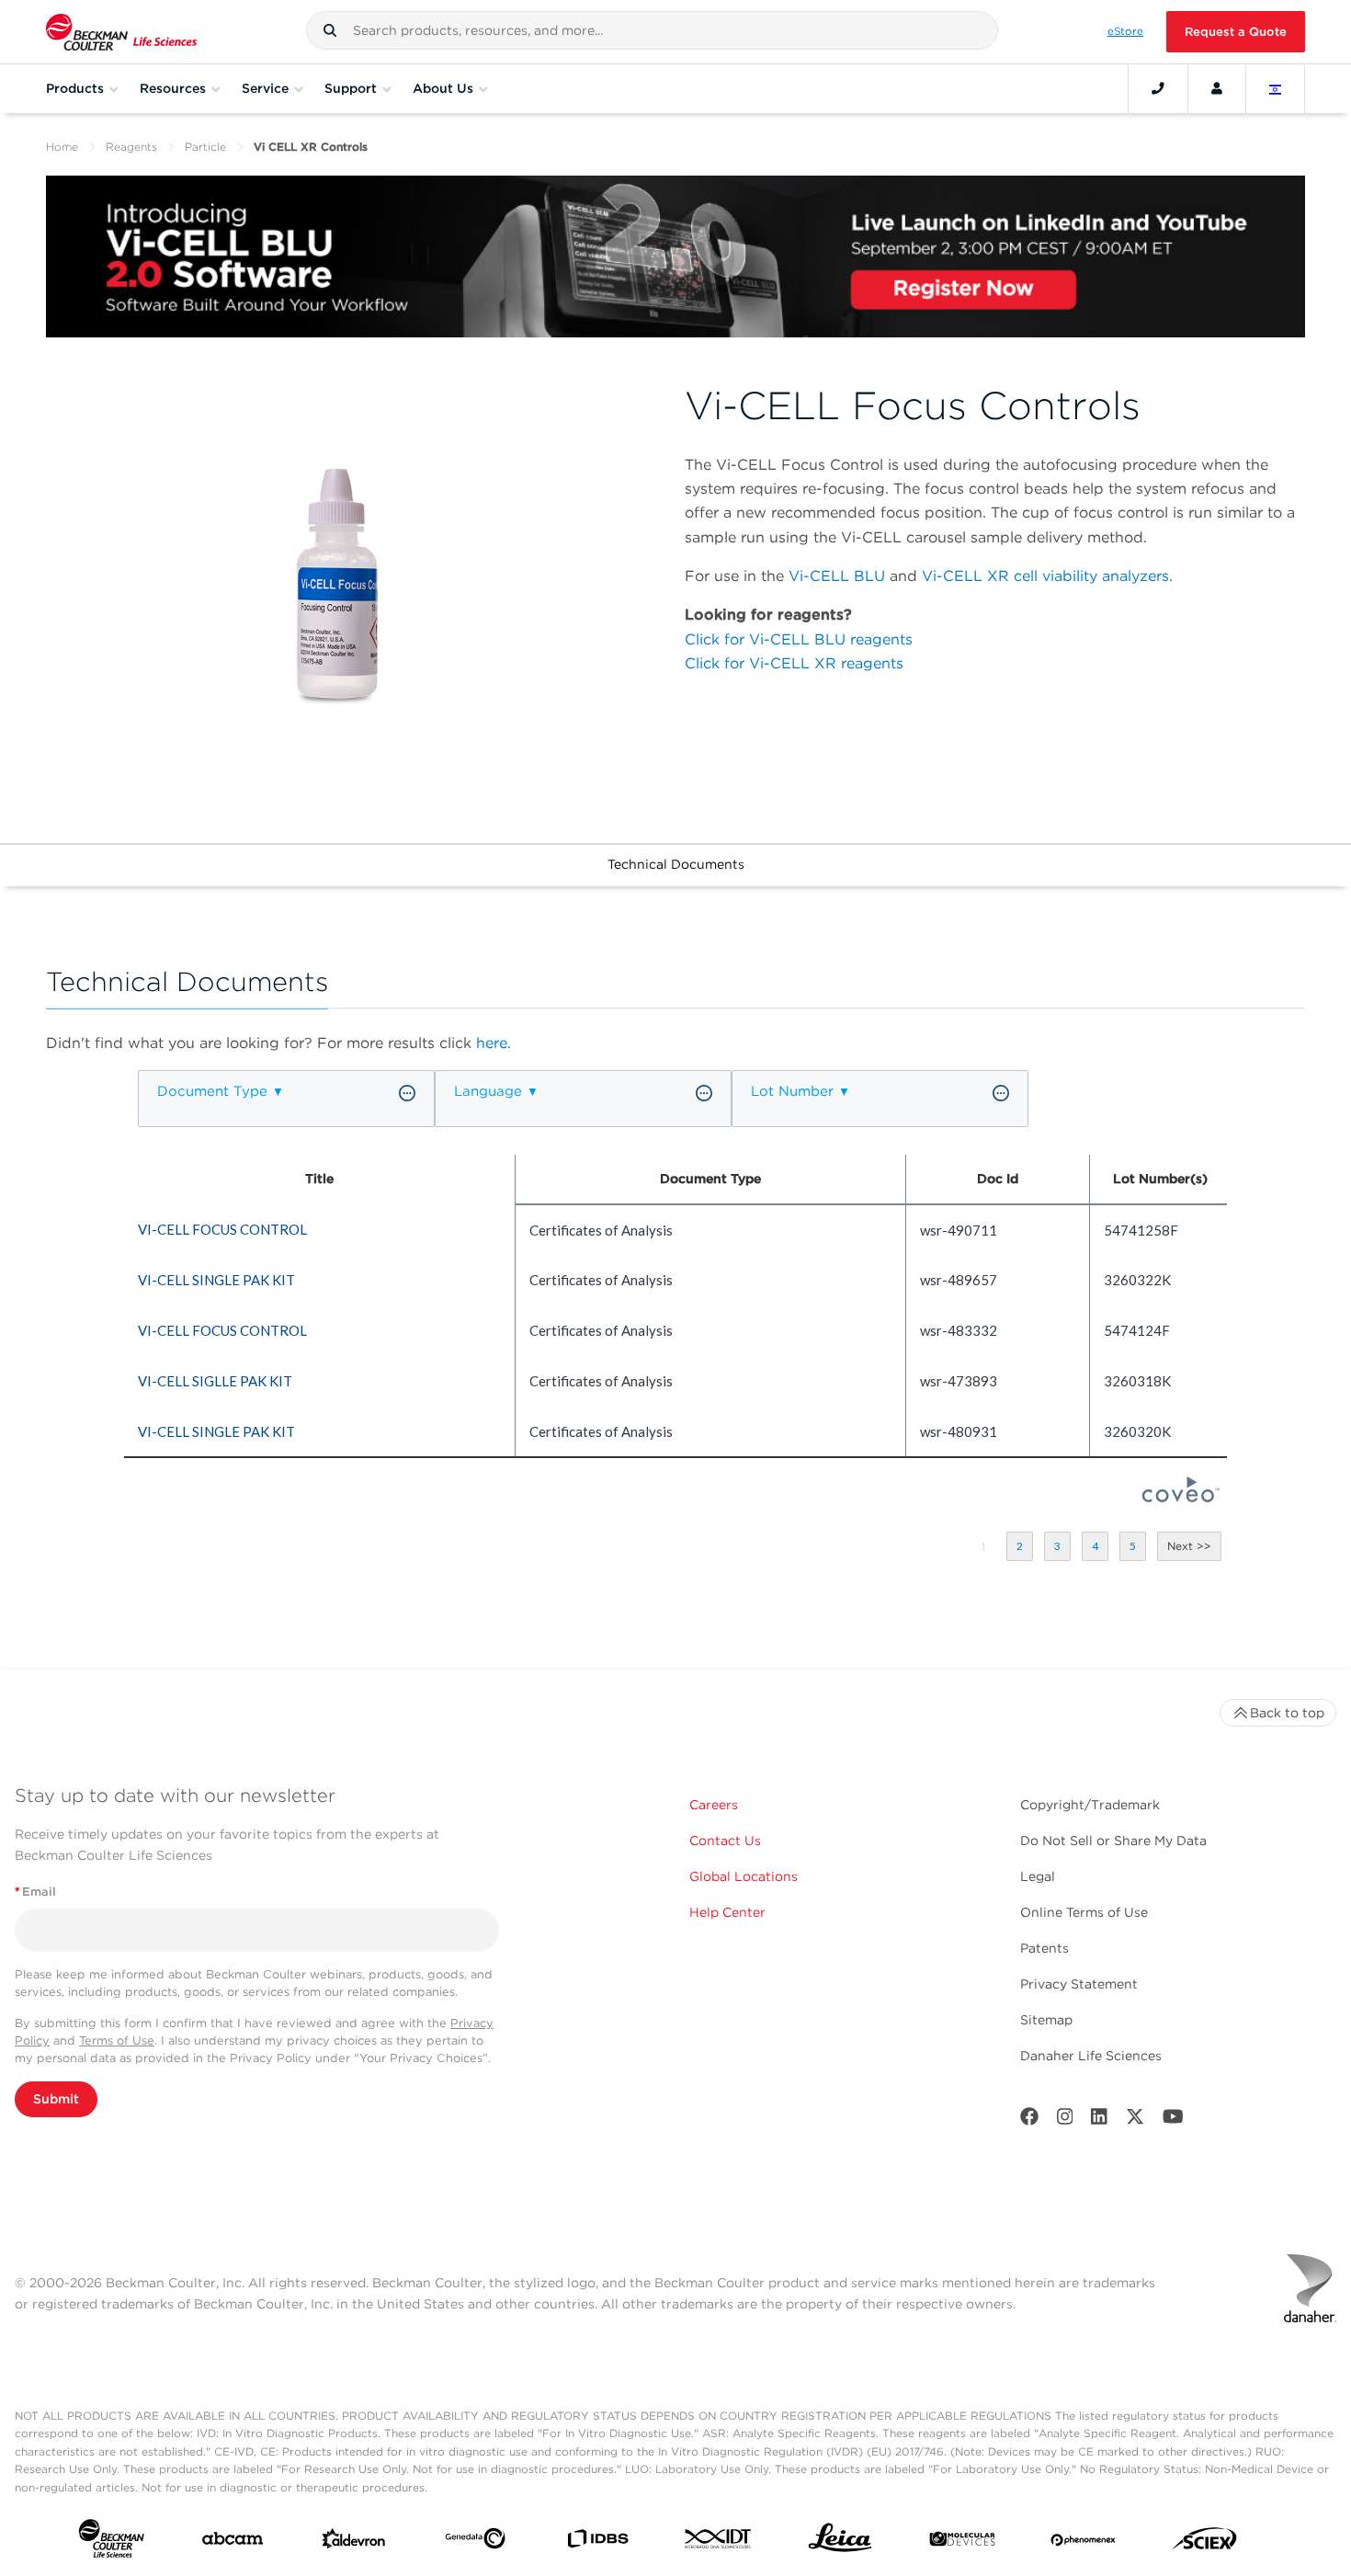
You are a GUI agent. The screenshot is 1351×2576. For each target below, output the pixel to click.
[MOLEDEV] (962, 2543)
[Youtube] (1173, 2120)
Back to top (1287, 1713)
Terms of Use (117, 2040)
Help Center (727, 1912)
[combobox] (653, 30)
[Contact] (1158, 88)
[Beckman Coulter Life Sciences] (121, 32)
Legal (1038, 1876)
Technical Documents (676, 864)
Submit (56, 2099)
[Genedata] (475, 2542)
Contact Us (725, 1841)
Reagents (131, 147)
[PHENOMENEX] (1084, 2542)
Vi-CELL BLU (837, 576)
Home (62, 147)
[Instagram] (1065, 2120)
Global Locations (744, 1876)
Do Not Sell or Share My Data (1113, 1841)
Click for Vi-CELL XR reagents (794, 663)
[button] (330, 30)
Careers (714, 1805)
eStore (1125, 31)
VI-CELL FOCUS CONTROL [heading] (222, 1229)
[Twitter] (1135, 2120)
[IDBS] (597, 2543)
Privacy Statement (1079, 1984)
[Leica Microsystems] (840, 2542)
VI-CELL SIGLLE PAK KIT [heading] (215, 1381)
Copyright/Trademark (1090, 1805)
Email (35, 1892)
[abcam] (233, 2542)
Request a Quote (1236, 32)
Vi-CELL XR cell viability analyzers (1045, 576)
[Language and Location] (1276, 88)
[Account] (1217, 88)
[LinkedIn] (1099, 2120)
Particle (205, 147)
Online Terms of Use (1084, 1912)
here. (494, 1043)
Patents (1044, 1948)
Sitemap (1046, 2020)
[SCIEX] (1205, 2543)
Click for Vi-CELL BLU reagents (799, 639)
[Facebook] (1029, 2120)
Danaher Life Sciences (1091, 2056)
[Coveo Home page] (1181, 1497)
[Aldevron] (354, 2543)
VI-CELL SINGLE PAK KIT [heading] (216, 1280)
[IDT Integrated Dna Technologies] (719, 2542)
